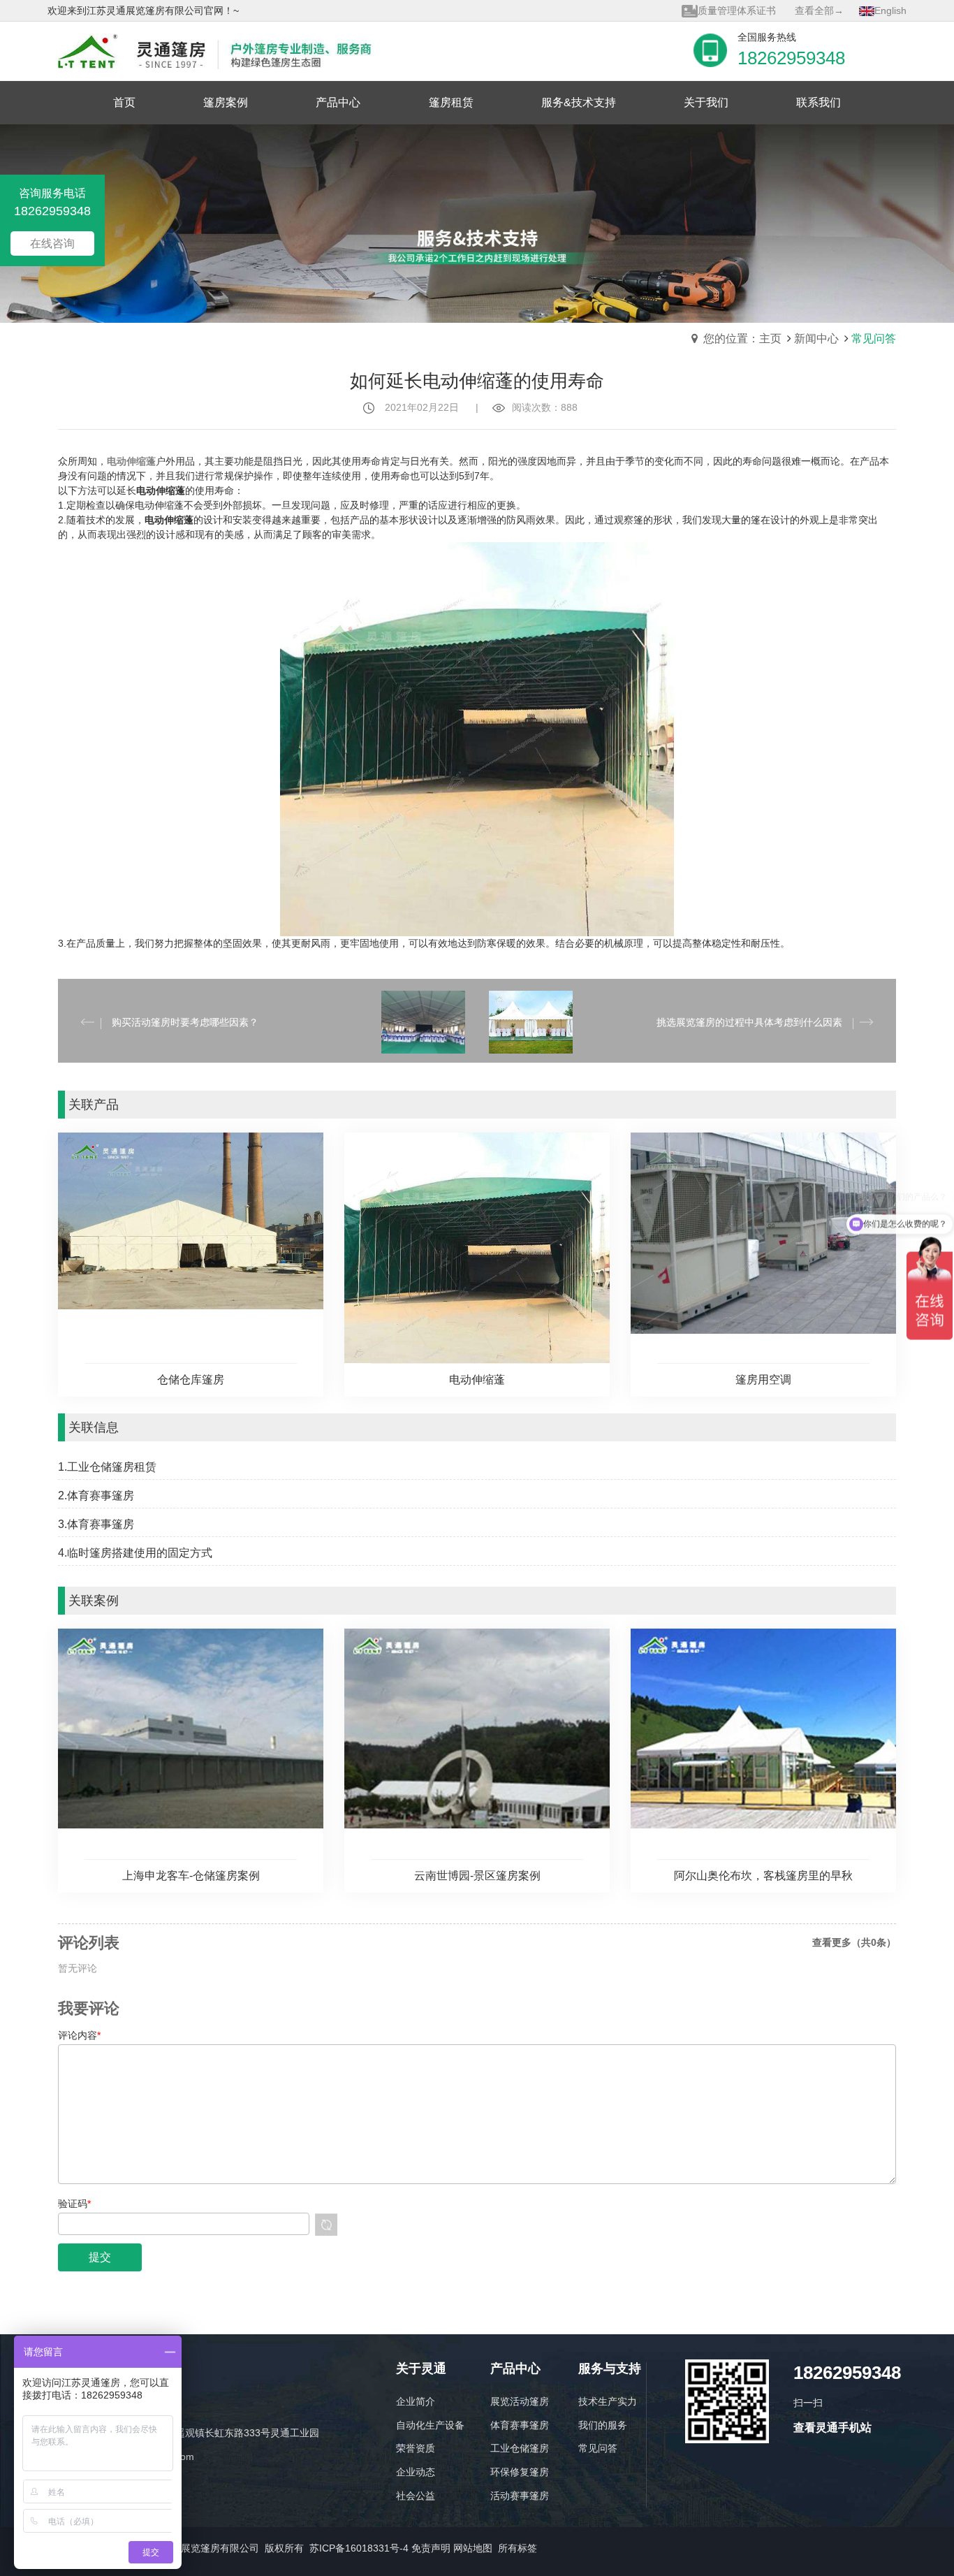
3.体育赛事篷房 (96, 1524)
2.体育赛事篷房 (96, 1496)
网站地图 (473, 2548)
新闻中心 (816, 339)
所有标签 (518, 2548)
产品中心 (515, 2369)
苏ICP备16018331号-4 (359, 2548)
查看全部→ (819, 10)
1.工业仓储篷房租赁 (107, 1467)
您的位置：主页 (742, 339)
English (890, 10)
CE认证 (714, 10)
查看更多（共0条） (854, 1942)
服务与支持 (610, 2369)
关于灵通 (421, 2369)
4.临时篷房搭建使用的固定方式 (135, 1553)
